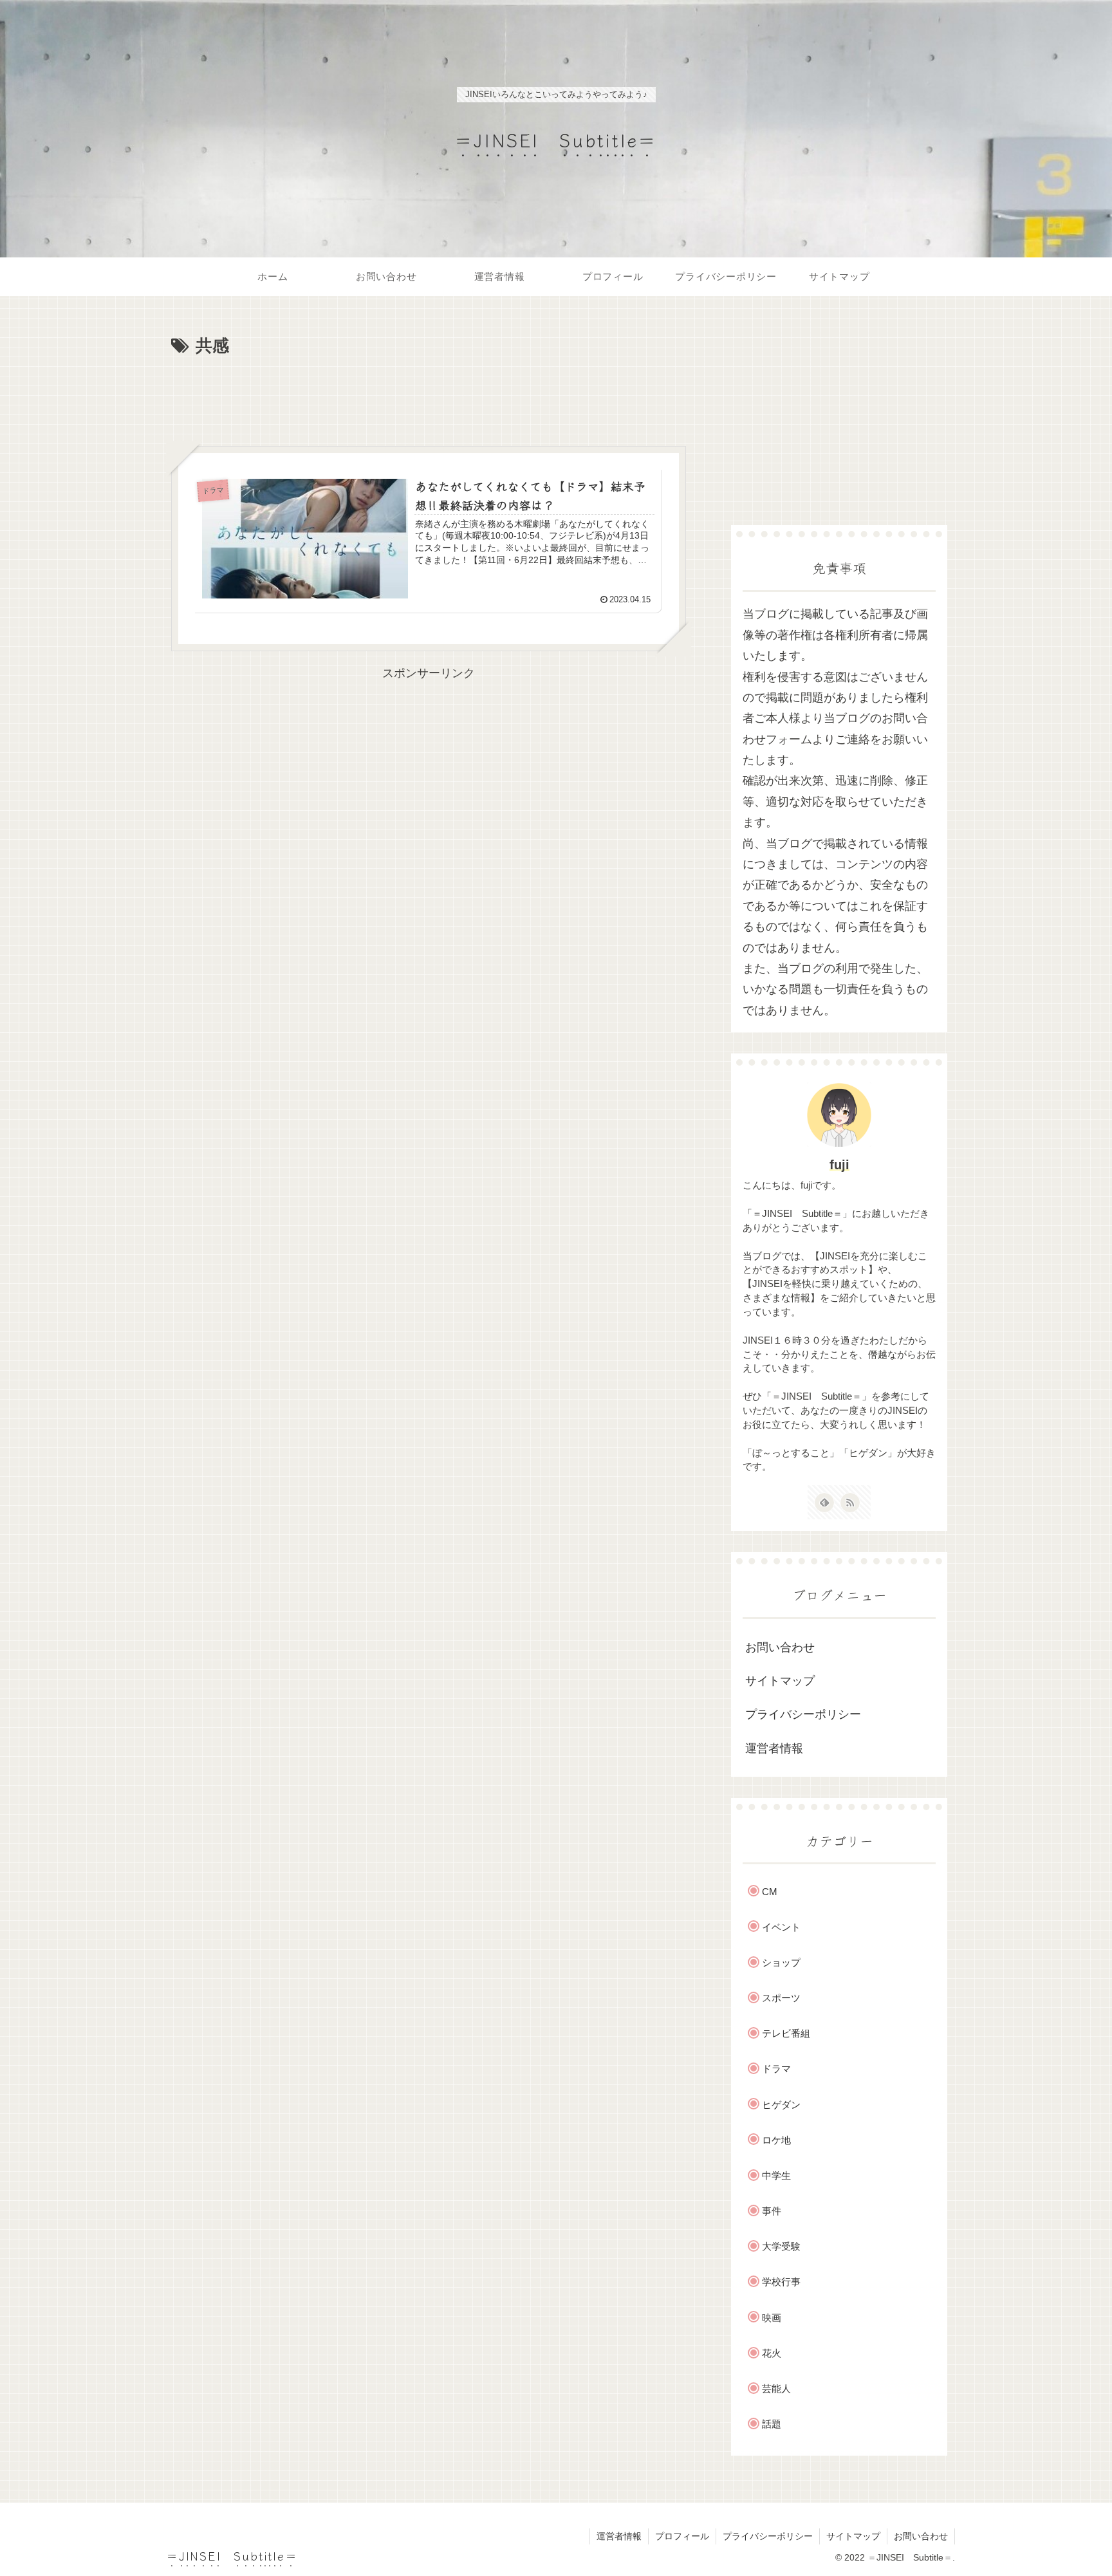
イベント (781, 1927)
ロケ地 (776, 2140)
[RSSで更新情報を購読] (850, 1503)
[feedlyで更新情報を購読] (824, 1503)
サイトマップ (780, 1681)
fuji (839, 1165)
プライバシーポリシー (803, 1714)
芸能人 (776, 2388)
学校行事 (781, 2282)
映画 (772, 2318)
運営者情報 (774, 1748)
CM (770, 1892)
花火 (772, 2353)
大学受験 (781, 2246)
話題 (772, 2424)
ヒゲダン (781, 2105)
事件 (772, 2211)
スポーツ (781, 1998)
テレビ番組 (786, 2033)
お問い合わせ (780, 1647)
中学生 (776, 2175)
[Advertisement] (429, 396)
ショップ (781, 1962)
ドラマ (776, 2069)
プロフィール (682, 2536)
